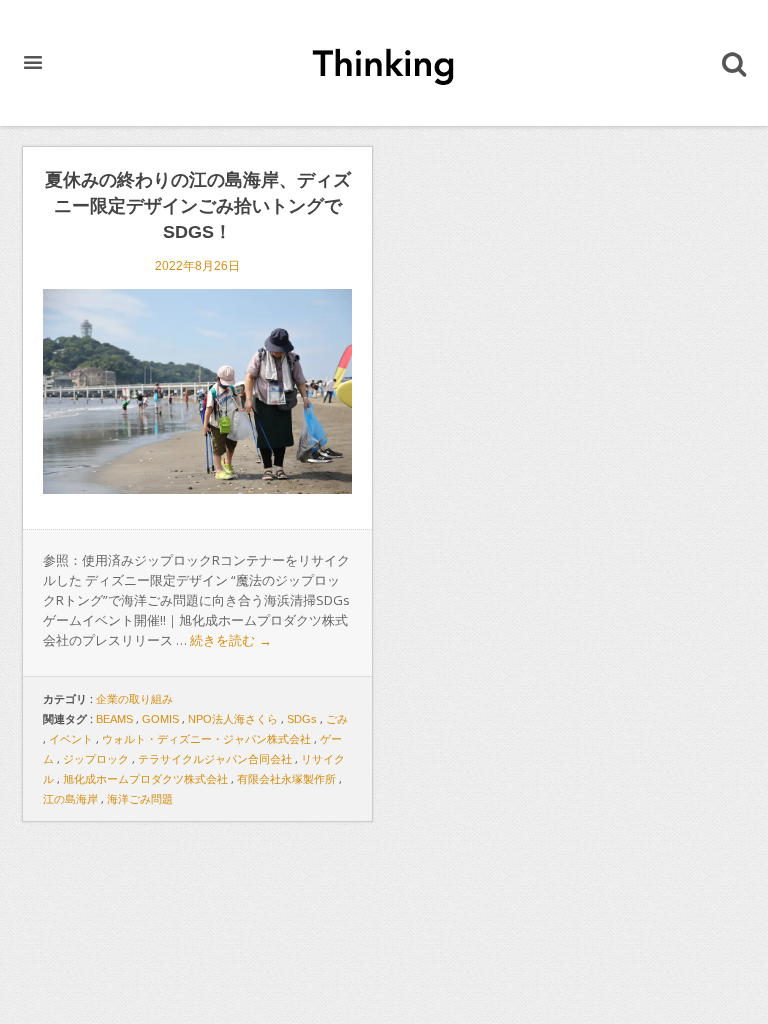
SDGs (302, 719)
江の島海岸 (70, 799)
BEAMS (114, 719)
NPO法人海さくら (233, 719)
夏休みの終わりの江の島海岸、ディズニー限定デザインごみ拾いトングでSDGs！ (198, 206)
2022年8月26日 (197, 266)
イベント (71, 739)
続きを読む (231, 640)
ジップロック (96, 759)
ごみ (337, 719)
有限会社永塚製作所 (286, 779)
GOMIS (160, 719)
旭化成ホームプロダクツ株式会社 (145, 779)
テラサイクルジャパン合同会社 (215, 759)
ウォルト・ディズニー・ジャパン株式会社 (206, 739)
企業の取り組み (134, 699)
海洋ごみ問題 (140, 799)
